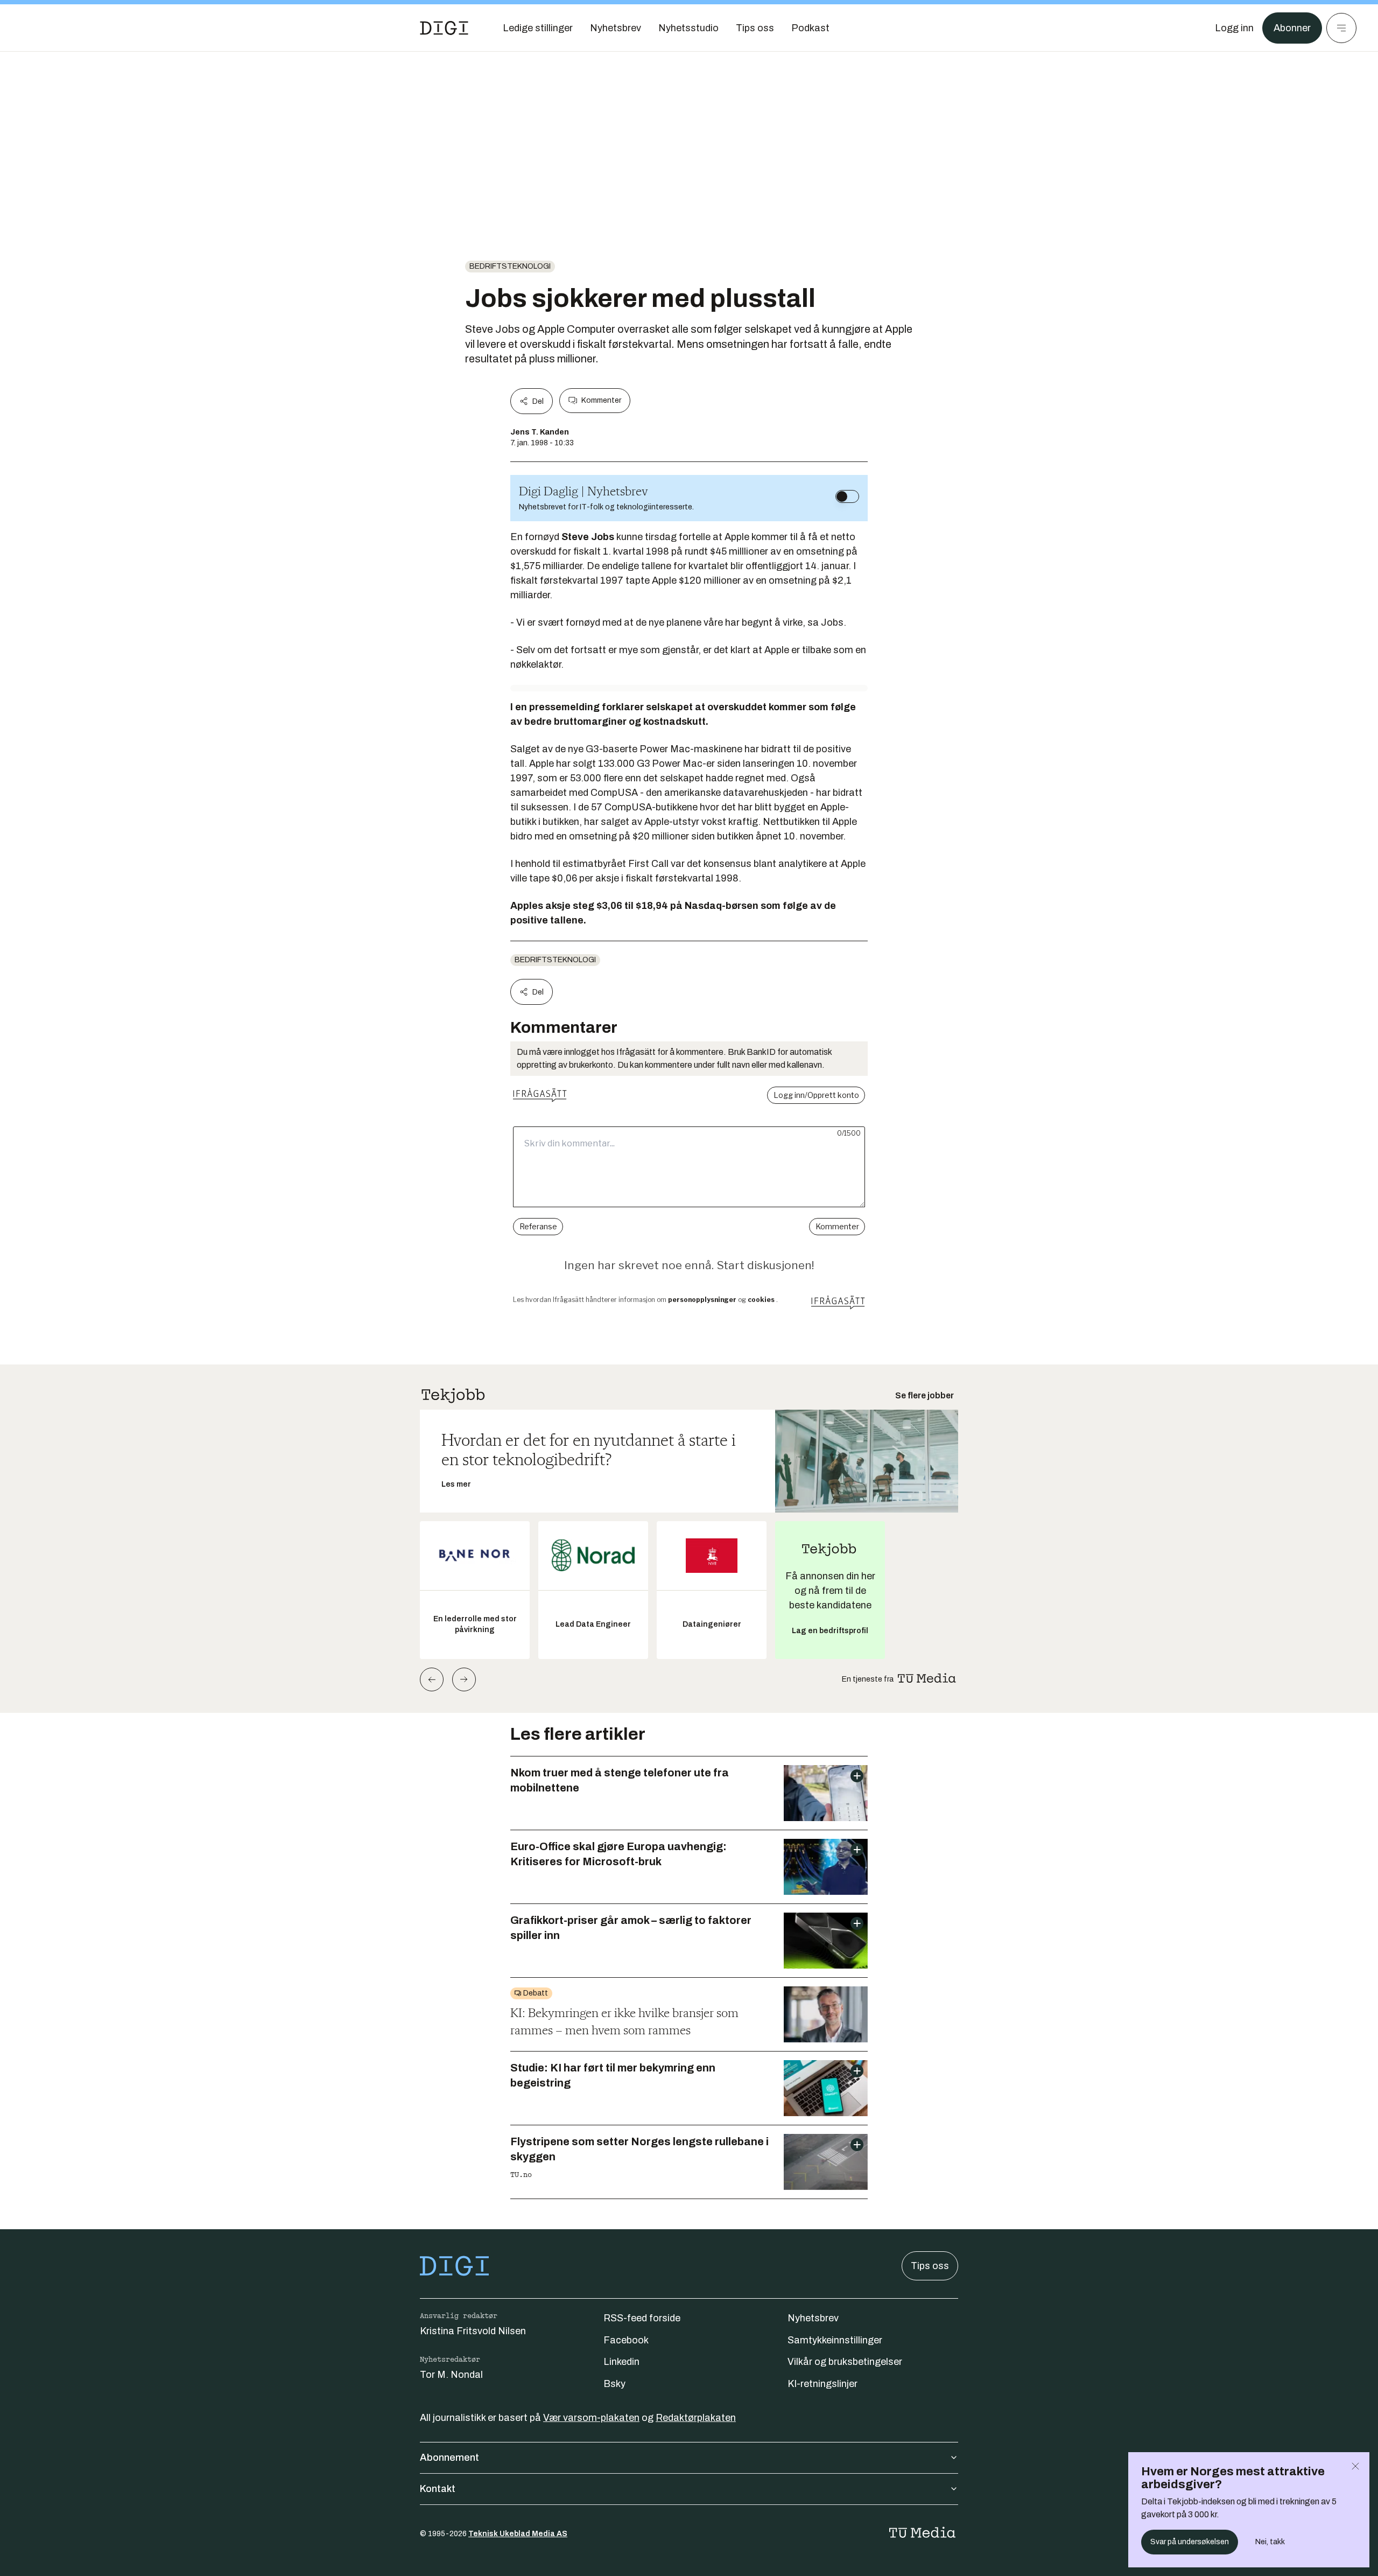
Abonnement (449, 2458)
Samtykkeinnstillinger (835, 2340)
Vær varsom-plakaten (591, 2418)
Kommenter (601, 400)
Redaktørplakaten (696, 2418)
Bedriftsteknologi (510, 266)
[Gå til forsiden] (444, 28)
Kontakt (438, 2489)
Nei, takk (1270, 2542)
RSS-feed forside (642, 2318)
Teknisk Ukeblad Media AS (518, 2534)
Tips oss (930, 2266)
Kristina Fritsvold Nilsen (473, 2331)
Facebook (626, 2340)
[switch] (847, 496)
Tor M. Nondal (451, 2375)
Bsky (614, 2384)
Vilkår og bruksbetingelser (845, 2362)
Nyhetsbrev (813, 2318)
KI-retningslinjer (822, 2384)
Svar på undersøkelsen (1190, 2542)
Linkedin (621, 2362)
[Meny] (1341, 28)
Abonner (1292, 28)
